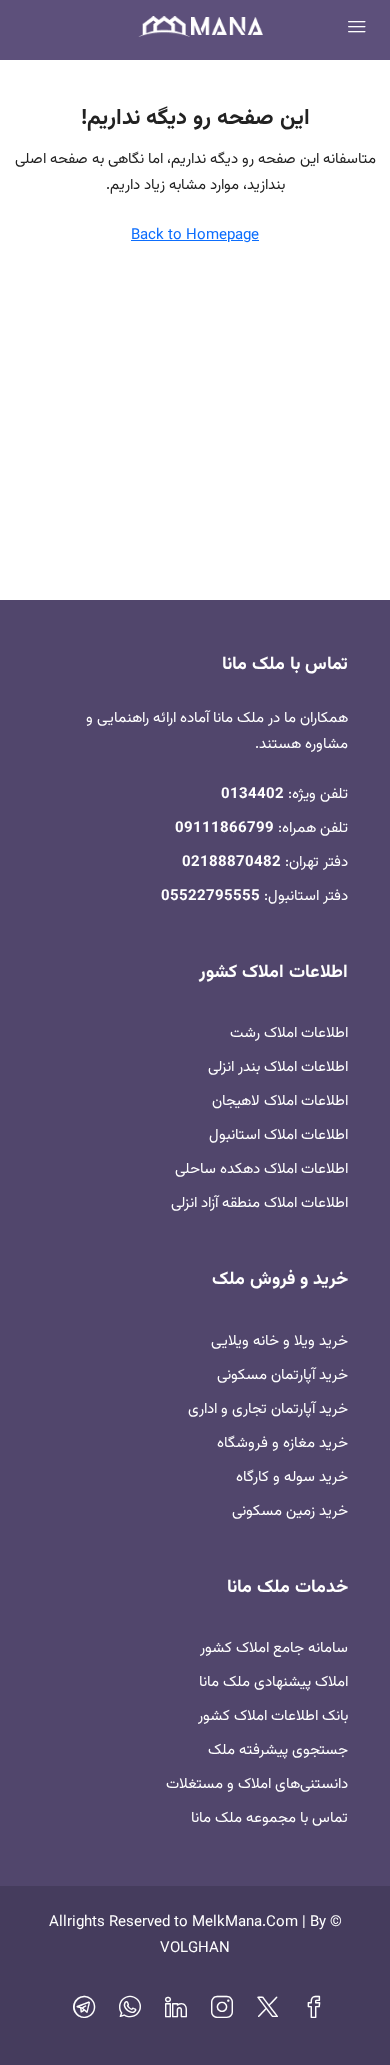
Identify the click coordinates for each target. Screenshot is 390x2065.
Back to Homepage (195, 235)
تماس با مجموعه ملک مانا (269, 1818)
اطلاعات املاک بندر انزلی (278, 1067)
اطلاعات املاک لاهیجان (280, 1101)
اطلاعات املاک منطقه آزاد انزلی (259, 1203)
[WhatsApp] (130, 2012)
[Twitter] (268, 2012)
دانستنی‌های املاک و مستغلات (257, 1784)
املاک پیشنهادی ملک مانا (273, 1682)
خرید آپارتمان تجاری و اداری (268, 1409)
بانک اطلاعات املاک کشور (273, 1716)
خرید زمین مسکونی (290, 1511)
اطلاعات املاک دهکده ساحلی (261, 1169)
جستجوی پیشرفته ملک (278, 1750)
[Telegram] (84, 2012)
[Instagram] (222, 2012)
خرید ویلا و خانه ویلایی (279, 1341)
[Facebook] (314, 2012)
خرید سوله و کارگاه (292, 1477)
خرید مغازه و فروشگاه (282, 1443)
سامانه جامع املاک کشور (274, 1648)
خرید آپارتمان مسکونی (282, 1375)
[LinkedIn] (176, 2012)
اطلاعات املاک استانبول (278, 1135)
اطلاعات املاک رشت (289, 1033)
